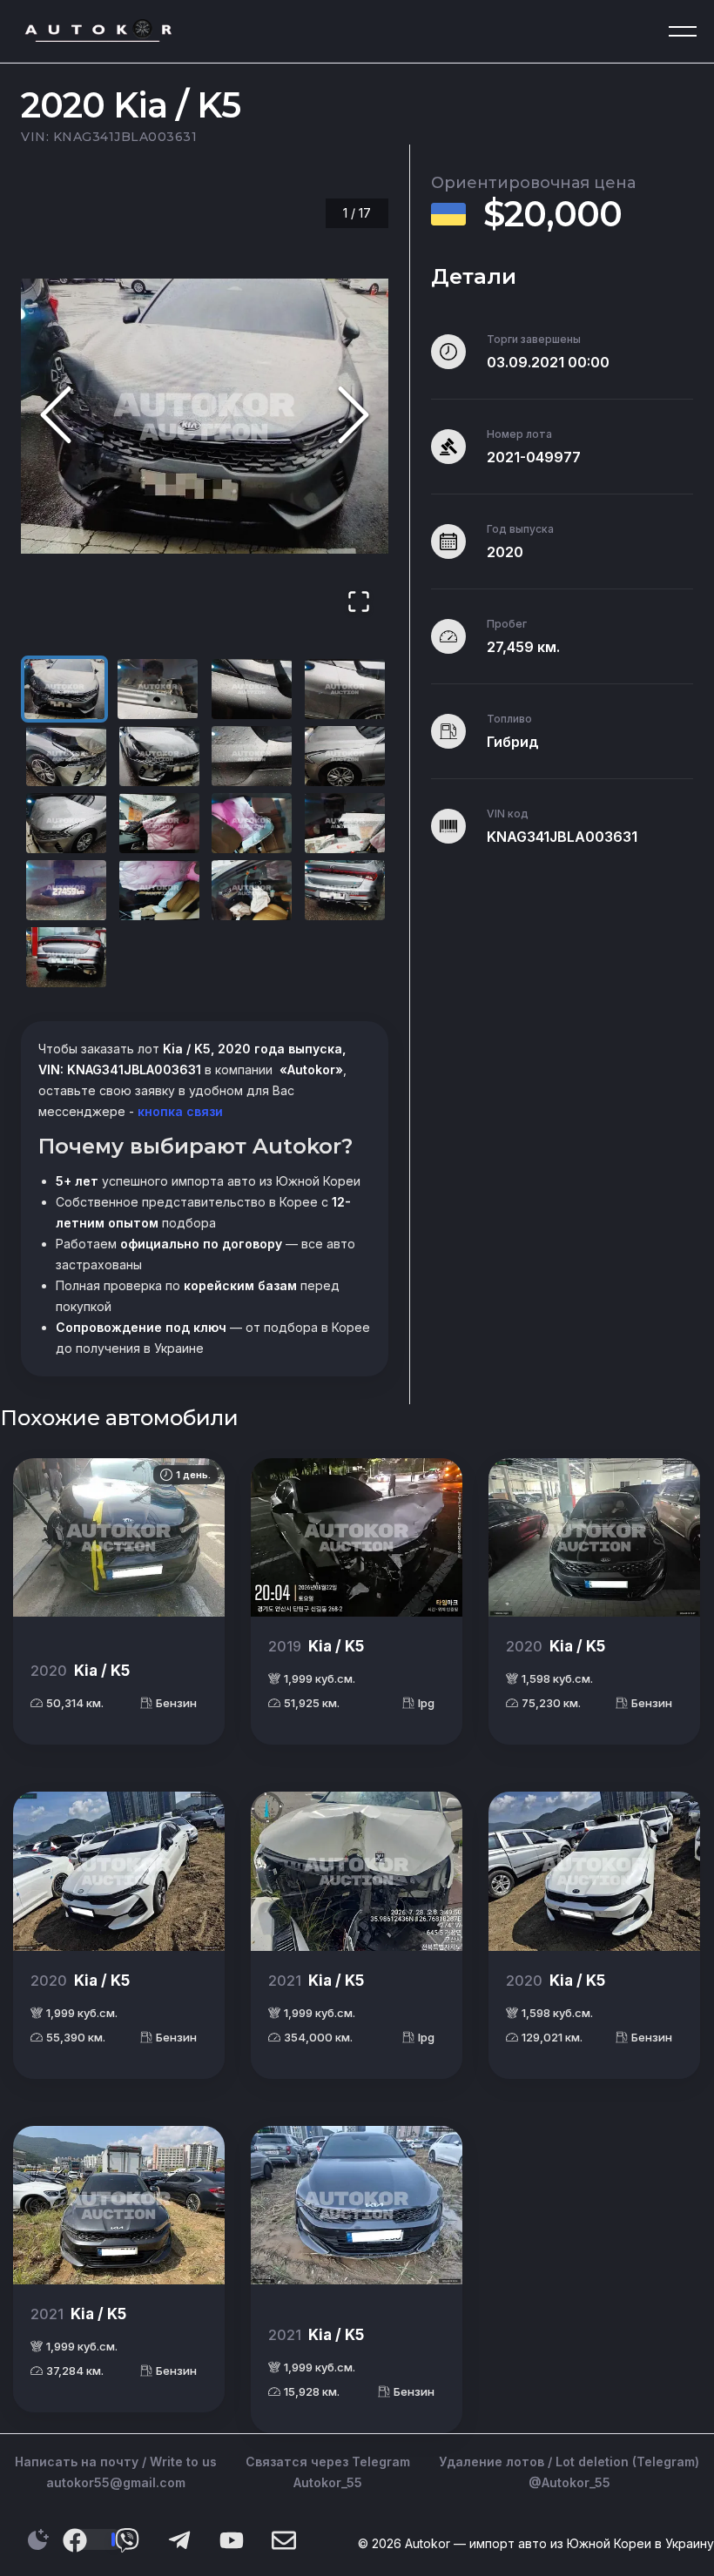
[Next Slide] (354, 416)
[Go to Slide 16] (345, 890)
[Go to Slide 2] (158, 689)
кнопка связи (178, 1111)
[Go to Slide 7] (252, 756)
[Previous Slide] (56, 416)
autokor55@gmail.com (116, 2482)
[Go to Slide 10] (159, 823)
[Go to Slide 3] (252, 689)
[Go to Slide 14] (159, 890)
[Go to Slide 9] (66, 823)
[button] (205, 416)
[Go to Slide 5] (66, 756)
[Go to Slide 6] (159, 756)
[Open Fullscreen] (359, 603)
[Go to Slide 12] (345, 823)
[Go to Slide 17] (66, 957)
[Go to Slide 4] (345, 689)
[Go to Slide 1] (64, 689)
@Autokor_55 (569, 2482)
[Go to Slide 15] (252, 890)
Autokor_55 (328, 2482)
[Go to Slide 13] (66, 890)
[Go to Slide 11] (252, 823)
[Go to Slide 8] (345, 756)
